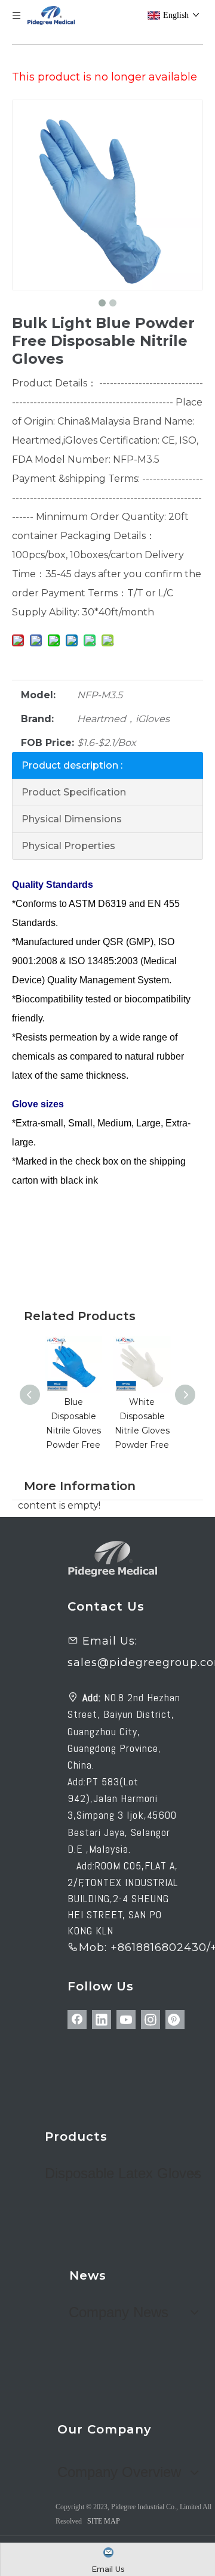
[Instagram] (150, 2020)
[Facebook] (77, 2020)
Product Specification (74, 792)
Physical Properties (68, 846)
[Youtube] (126, 2020)
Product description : (72, 765)
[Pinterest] (175, 2020)
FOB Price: (47, 743)
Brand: (37, 719)
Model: (38, 695)
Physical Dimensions (72, 819)
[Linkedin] (102, 2020)
